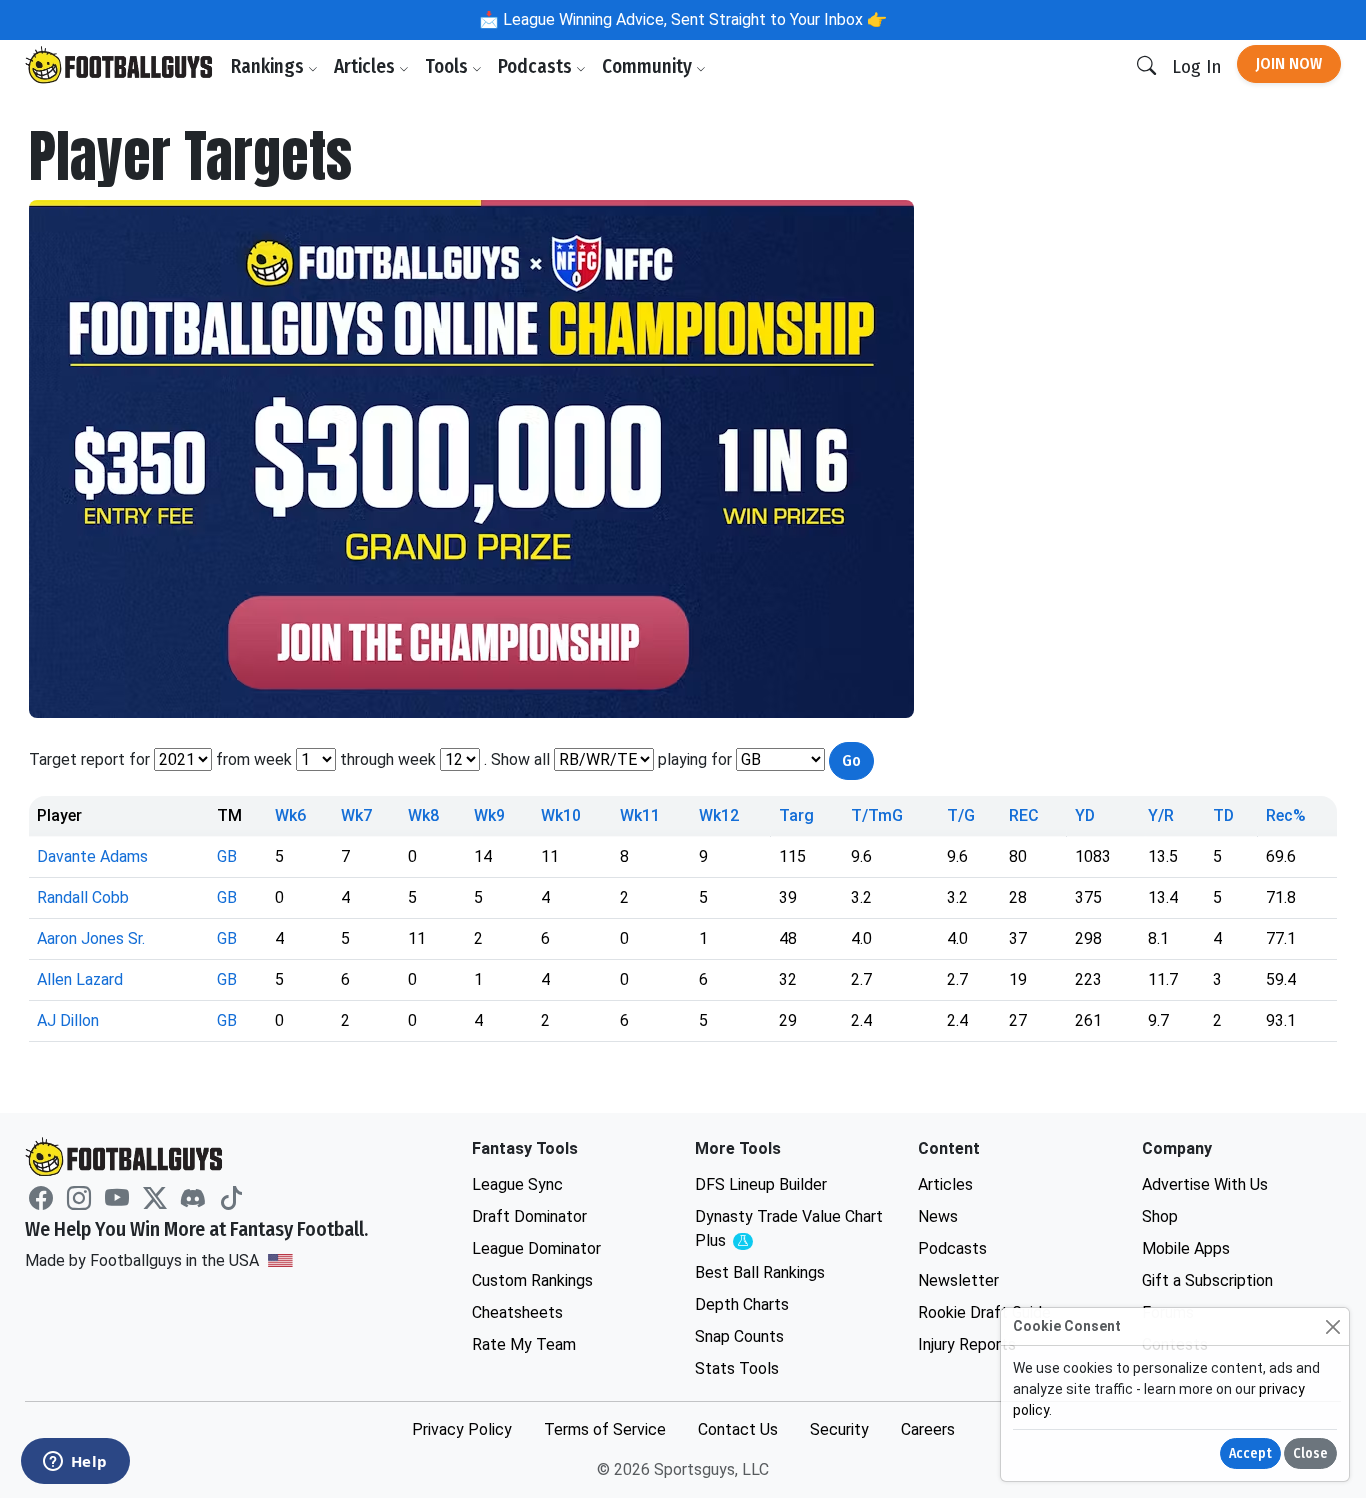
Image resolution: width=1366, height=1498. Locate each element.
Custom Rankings (532, 1280)
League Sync (517, 1184)
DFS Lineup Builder (761, 1184)
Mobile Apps (1186, 1248)
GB (227, 856)
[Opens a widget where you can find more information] (75, 1463)
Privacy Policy (462, 1429)
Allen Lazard (80, 979)
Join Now (1289, 63)
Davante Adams (92, 856)
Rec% (1286, 815)
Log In (1196, 66)
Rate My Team (524, 1344)
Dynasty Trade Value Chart (789, 1229)
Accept (1250, 1453)
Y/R (1161, 815)
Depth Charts (742, 1304)
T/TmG (877, 815)
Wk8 (423, 815)
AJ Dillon (68, 1020)
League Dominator (536, 1248)
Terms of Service (605, 1429)
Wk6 (290, 815)
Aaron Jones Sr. (91, 938)
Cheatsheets (517, 1312)
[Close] (1332, 1326)
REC (1024, 815)
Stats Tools (737, 1368)
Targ (796, 815)
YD (1085, 815)
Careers (928, 1429)
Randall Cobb (83, 897)
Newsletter (958, 1280)
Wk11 (640, 815)
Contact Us (738, 1429)
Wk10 (561, 815)
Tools (448, 66)
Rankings (269, 66)
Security (839, 1429)
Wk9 (489, 815)
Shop (1160, 1216)
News (938, 1216)
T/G (961, 815)
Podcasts (537, 66)
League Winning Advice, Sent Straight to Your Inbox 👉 (693, 19)
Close (1310, 1453)
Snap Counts (739, 1336)
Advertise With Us (1205, 1184)
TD (1223, 815)
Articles (366, 66)
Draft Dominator (529, 1216)
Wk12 (719, 815)
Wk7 (356, 815)
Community (649, 66)
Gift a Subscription (1207, 1280)
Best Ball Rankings (760, 1272)
